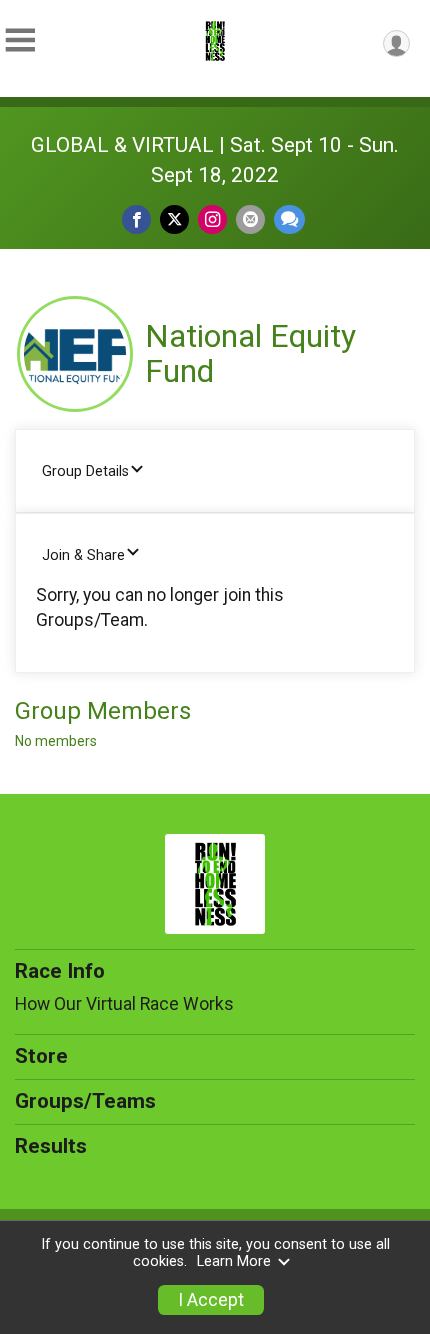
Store (41, 1056)
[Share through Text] (289, 219)
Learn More (234, 1261)
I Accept (211, 1300)
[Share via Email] (250, 219)
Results (51, 1146)
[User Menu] (396, 43)
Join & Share (83, 555)
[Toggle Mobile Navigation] (20, 40)
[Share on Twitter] (174, 219)
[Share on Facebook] (136, 219)
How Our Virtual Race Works (124, 1004)
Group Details (85, 471)
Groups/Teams (85, 1101)
